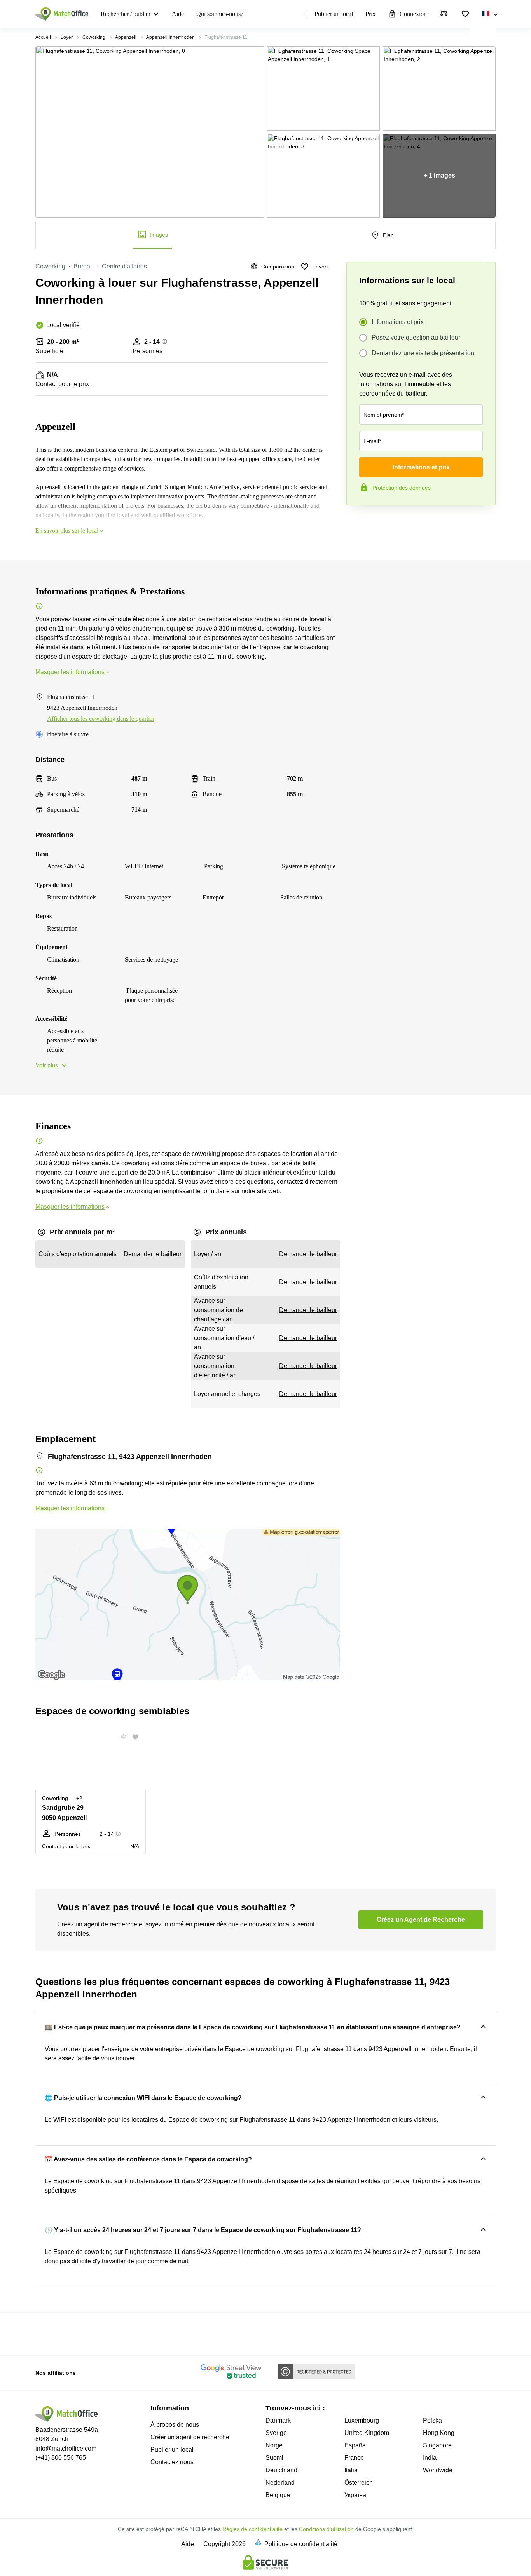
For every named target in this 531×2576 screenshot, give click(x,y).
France (354, 2458)
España (355, 2445)
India (430, 2458)
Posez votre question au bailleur (416, 337)
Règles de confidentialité (252, 2529)
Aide (178, 14)
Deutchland (281, 2470)
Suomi (274, 2458)
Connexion (413, 14)
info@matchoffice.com (66, 2448)
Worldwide (438, 2470)
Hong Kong (439, 2433)
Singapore (437, 2445)
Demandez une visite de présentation (423, 353)
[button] (121, 1737)
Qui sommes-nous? (220, 14)
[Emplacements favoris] (465, 14)
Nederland (280, 2483)
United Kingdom (367, 2433)
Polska (432, 2420)
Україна (355, 2495)
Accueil (43, 37)
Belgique (278, 2495)
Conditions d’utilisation (326, 2529)
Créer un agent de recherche (190, 2437)
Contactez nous (172, 2462)
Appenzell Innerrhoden (170, 37)
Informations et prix (398, 322)
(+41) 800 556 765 (61, 2458)
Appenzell (126, 37)
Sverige (276, 2433)
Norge (274, 2445)
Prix (370, 14)
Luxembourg (362, 2420)
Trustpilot (358, 521)
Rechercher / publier (126, 14)
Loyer (67, 37)
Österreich (359, 2483)
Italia (351, 2470)
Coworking (94, 37)
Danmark (278, 2420)
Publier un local (334, 14)
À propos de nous (175, 2425)
